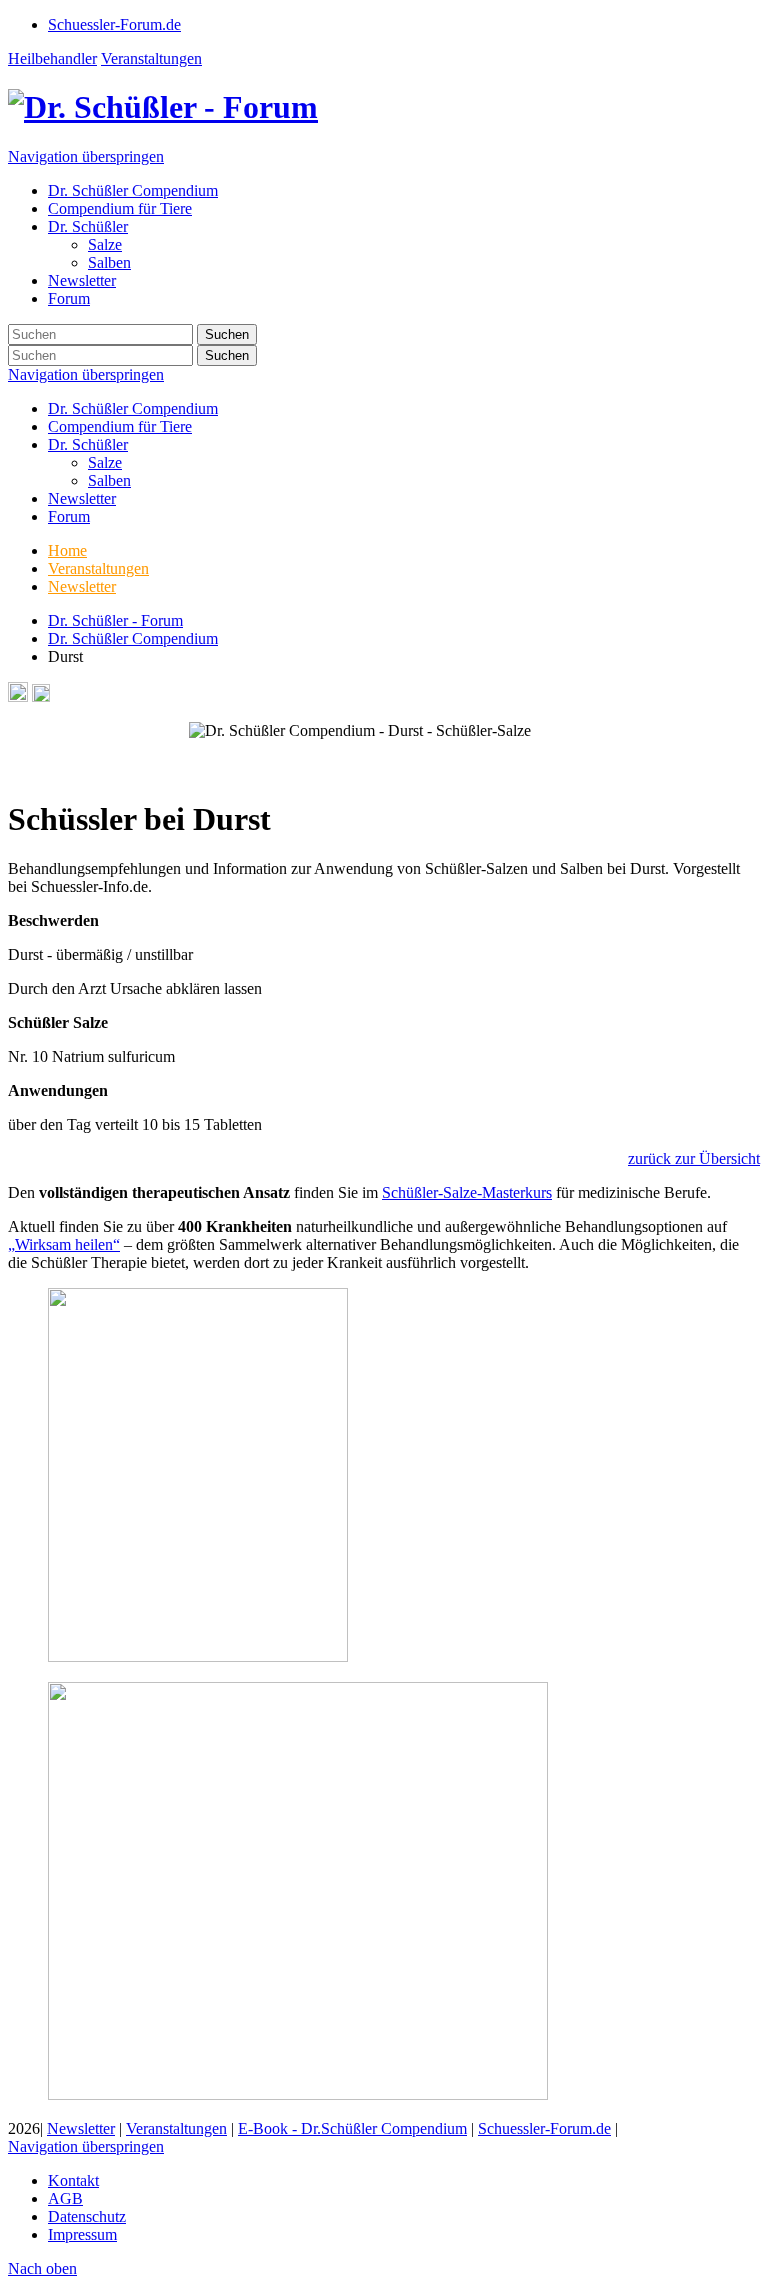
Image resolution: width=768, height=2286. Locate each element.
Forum (69, 516)
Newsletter (82, 498)
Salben (109, 480)
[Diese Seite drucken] (18, 696)
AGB (65, 2198)
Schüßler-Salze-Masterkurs (467, 1192)
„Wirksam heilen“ (64, 1244)
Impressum (82, 2234)
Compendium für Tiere (120, 426)
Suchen (227, 334)
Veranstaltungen (151, 58)
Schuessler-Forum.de (544, 2128)
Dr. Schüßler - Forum (115, 620)
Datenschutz (87, 2216)
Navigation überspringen (86, 156)
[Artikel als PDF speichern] (41, 696)
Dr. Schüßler (88, 444)
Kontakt (73, 2180)
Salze (105, 462)
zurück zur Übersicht (694, 1158)
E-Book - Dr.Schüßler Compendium (352, 2128)
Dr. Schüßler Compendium (133, 408)
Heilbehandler (52, 58)
